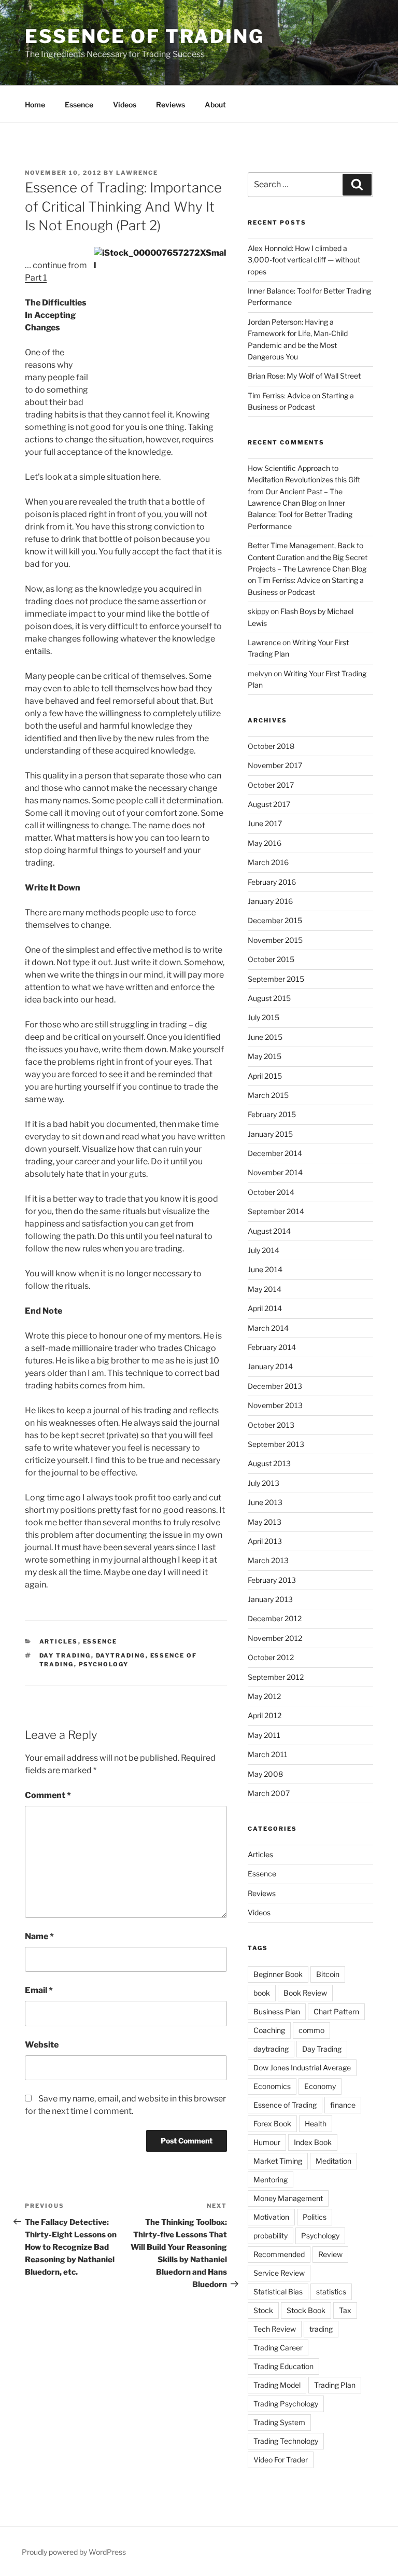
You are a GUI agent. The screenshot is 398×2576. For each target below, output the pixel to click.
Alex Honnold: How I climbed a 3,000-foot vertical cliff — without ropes (304, 260)
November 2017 (275, 765)
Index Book (313, 2142)
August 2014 (269, 1231)
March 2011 (268, 1754)
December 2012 (275, 1618)
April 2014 (265, 1308)
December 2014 (275, 1153)
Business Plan (277, 2011)
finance (343, 2105)
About (215, 105)
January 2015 (270, 1134)
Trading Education (283, 2366)
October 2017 (271, 785)
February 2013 (272, 1580)
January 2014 (270, 1366)
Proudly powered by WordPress (74, 2552)
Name (39, 1936)
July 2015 (264, 1017)
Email (39, 1990)
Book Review (305, 1993)
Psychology (104, 1664)
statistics (331, 2292)
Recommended (279, 2254)
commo (311, 2030)
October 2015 (271, 959)
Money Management (288, 2198)
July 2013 (264, 1483)
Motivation (271, 2217)
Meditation (333, 2161)
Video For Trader (281, 2460)
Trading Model (277, 2385)
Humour (267, 2142)
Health (316, 2124)
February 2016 (272, 882)
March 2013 (268, 1560)
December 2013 (275, 1386)
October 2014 (271, 1192)
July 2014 (264, 1250)
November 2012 (275, 1638)
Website (42, 2045)
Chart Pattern (336, 2011)
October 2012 (271, 1657)
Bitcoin (328, 1974)
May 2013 (265, 1522)
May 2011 (264, 1735)
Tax (345, 2310)
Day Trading (65, 1655)
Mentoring (271, 2180)
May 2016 (265, 843)
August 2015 (269, 998)
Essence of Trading (145, 36)
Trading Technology (286, 2441)
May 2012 (264, 1696)
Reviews (170, 105)
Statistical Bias (278, 2292)
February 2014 (272, 1347)
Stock (263, 2310)
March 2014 (268, 1328)
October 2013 (271, 1425)
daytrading (121, 1655)
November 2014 (275, 1172)
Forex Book (272, 2124)
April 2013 (265, 1541)
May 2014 (265, 1289)
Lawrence (137, 173)
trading (321, 2329)
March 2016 (268, 862)
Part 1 (36, 278)
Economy (320, 2086)
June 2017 (265, 823)
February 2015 (272, 1114)
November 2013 (275, 1405)
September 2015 (276, 979)
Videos (125, 105)
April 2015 (265, 1076)
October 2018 (271, 746)
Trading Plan (335, 2385)
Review (330, 2254)
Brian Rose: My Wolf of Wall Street (304, 376)
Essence (79, 105)
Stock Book (306, 2310)
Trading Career (278, 2348)
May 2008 (265, 1774)
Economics (272, 2086)
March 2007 (269, 1793)
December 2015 (275, 920)
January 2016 (270, 901)
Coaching (269, 2030)
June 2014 (265, 1269)
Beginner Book (278, 1974)
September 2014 (276, 1211)
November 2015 (275, 940)
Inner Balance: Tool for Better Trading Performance (300, 514)
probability (271, 2236)
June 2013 (265, 1502)
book (262, 1993)
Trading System (279, 2422)
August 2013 (269, 1463)
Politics (315, 2217)
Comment (48, 1795)
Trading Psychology (286, 2404)
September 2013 (276, 1444)
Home (35, 105)
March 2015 (268, 1095)
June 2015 (265, 1037)
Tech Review (275, 2329)
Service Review (279, 2273)
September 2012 (276, 1677)
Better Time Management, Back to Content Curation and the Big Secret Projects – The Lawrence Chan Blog (308, 557)
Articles (59, 1641)
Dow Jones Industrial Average (302, 2067)
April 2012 (265, 1715)
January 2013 (270, 1599)
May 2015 (265, 1056)
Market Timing (278, 2161)
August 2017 (269, 804)
